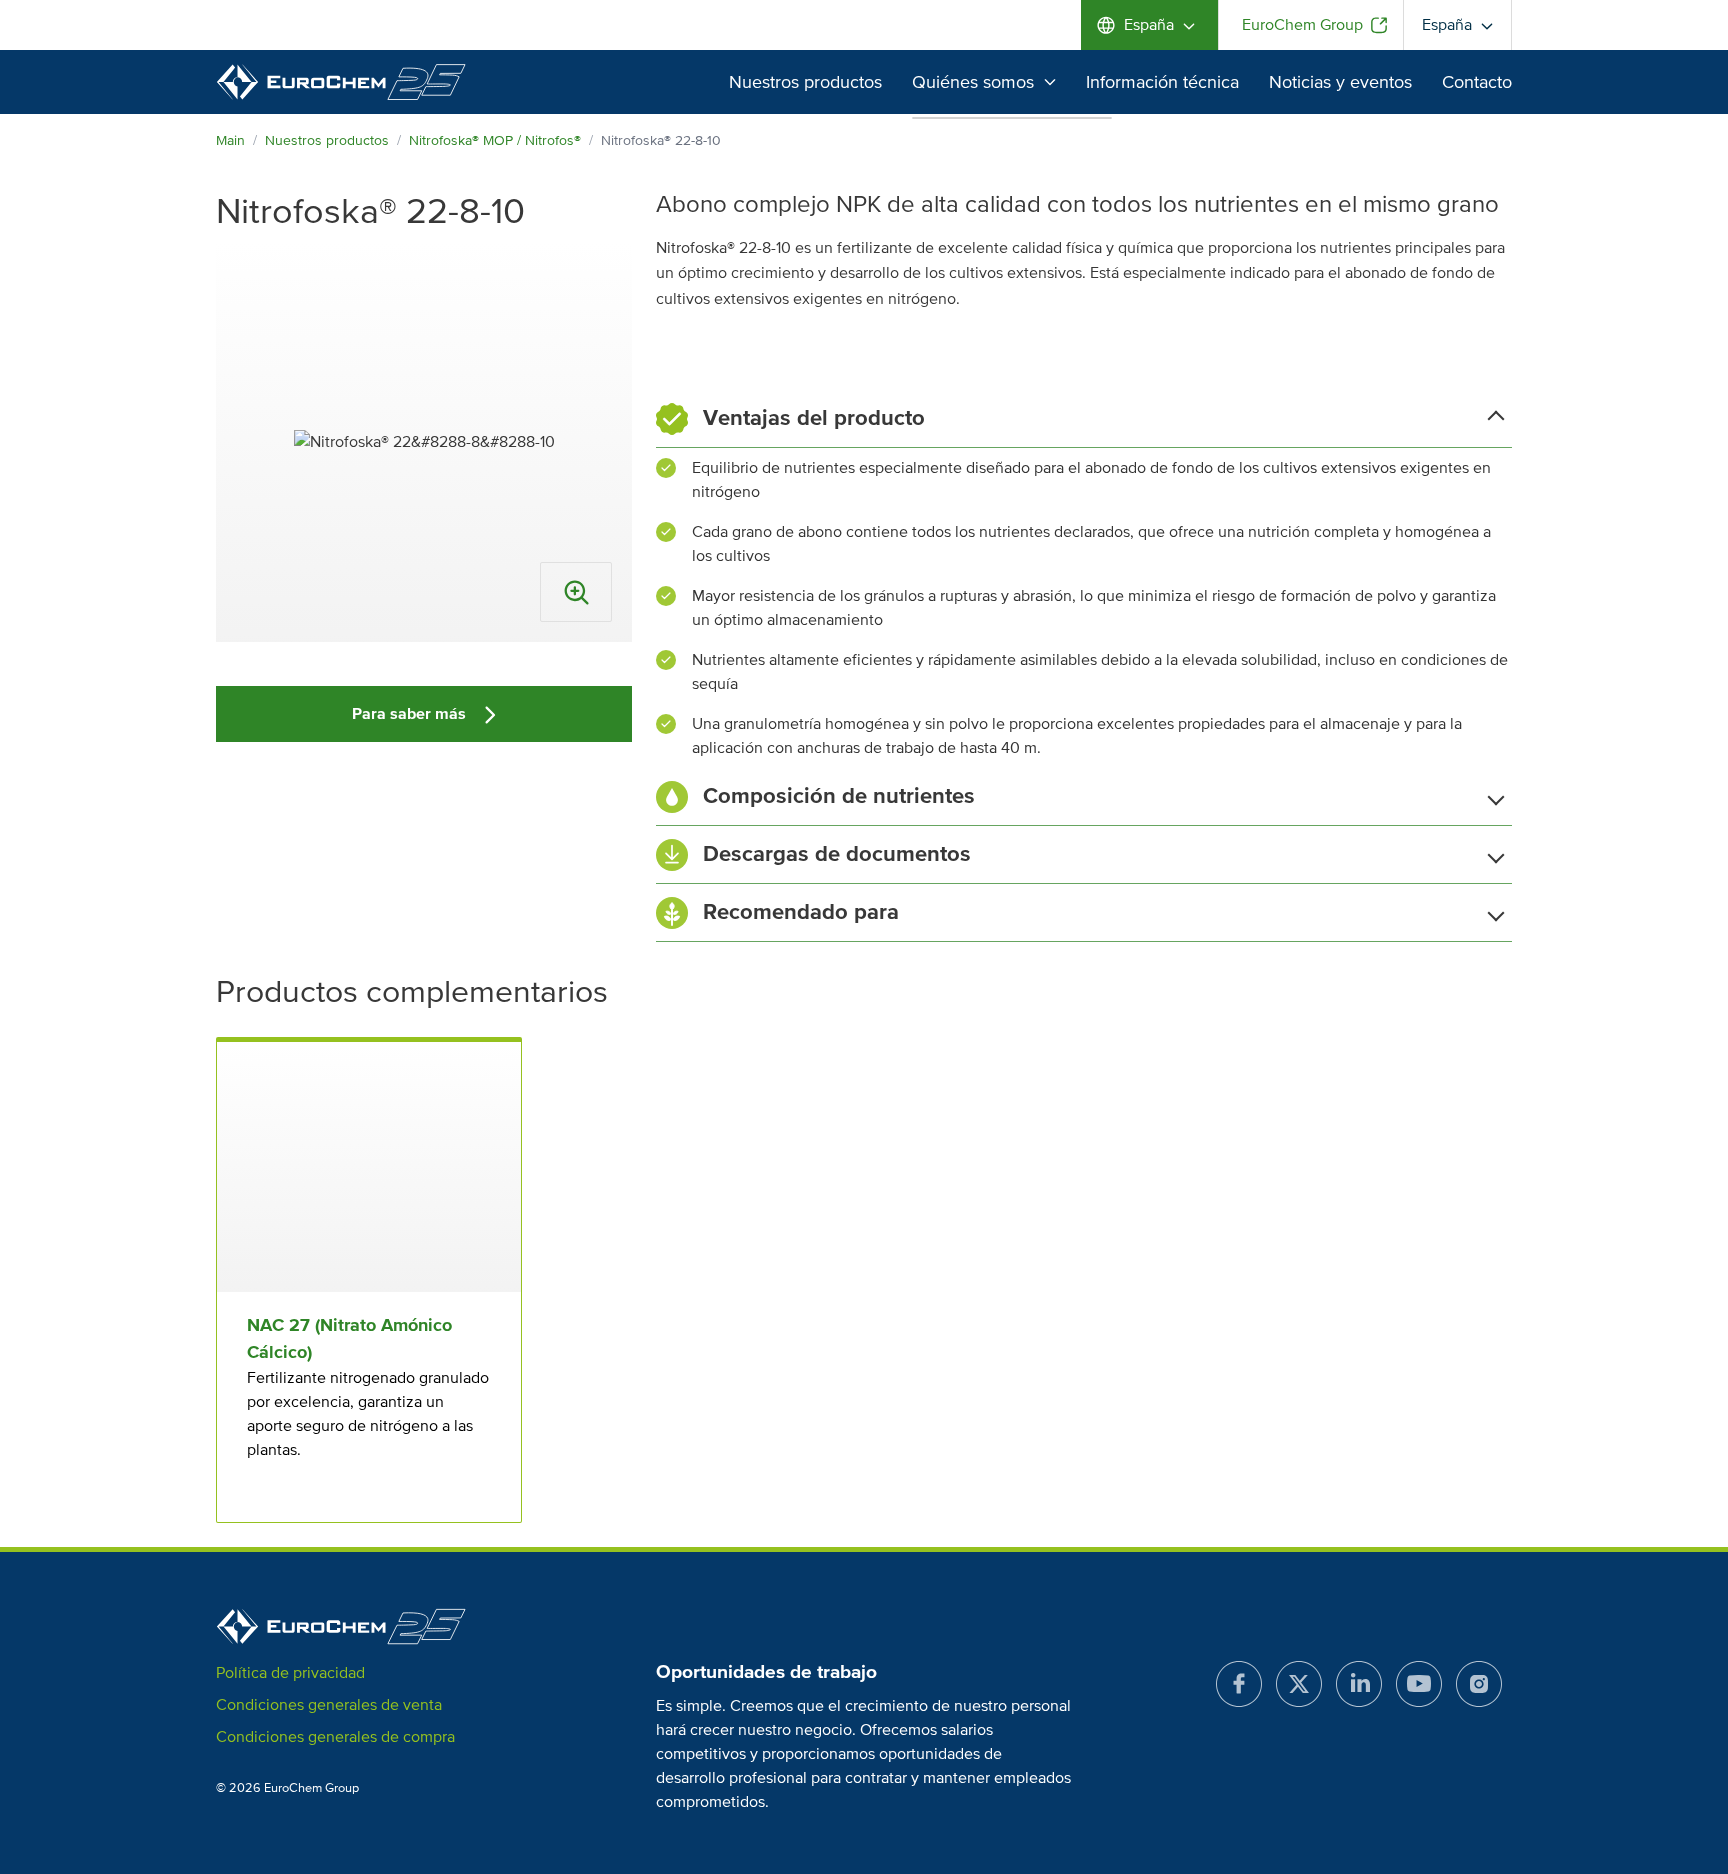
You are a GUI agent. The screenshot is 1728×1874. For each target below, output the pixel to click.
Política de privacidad (290, 1673)
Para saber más (411, 714)
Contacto (1477, 82)
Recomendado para (801, 912)
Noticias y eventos (1340, 82)
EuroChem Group (1302, 25)
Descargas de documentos (837, 854)
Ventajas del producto (814, 418)
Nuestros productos (805, 82)
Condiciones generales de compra (335, 1737)
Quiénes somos (973, 82)
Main (230, 140)
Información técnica (1162, 82)
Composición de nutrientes (839, 796)
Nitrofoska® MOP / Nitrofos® (495, 140)
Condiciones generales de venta (329, 1705)
